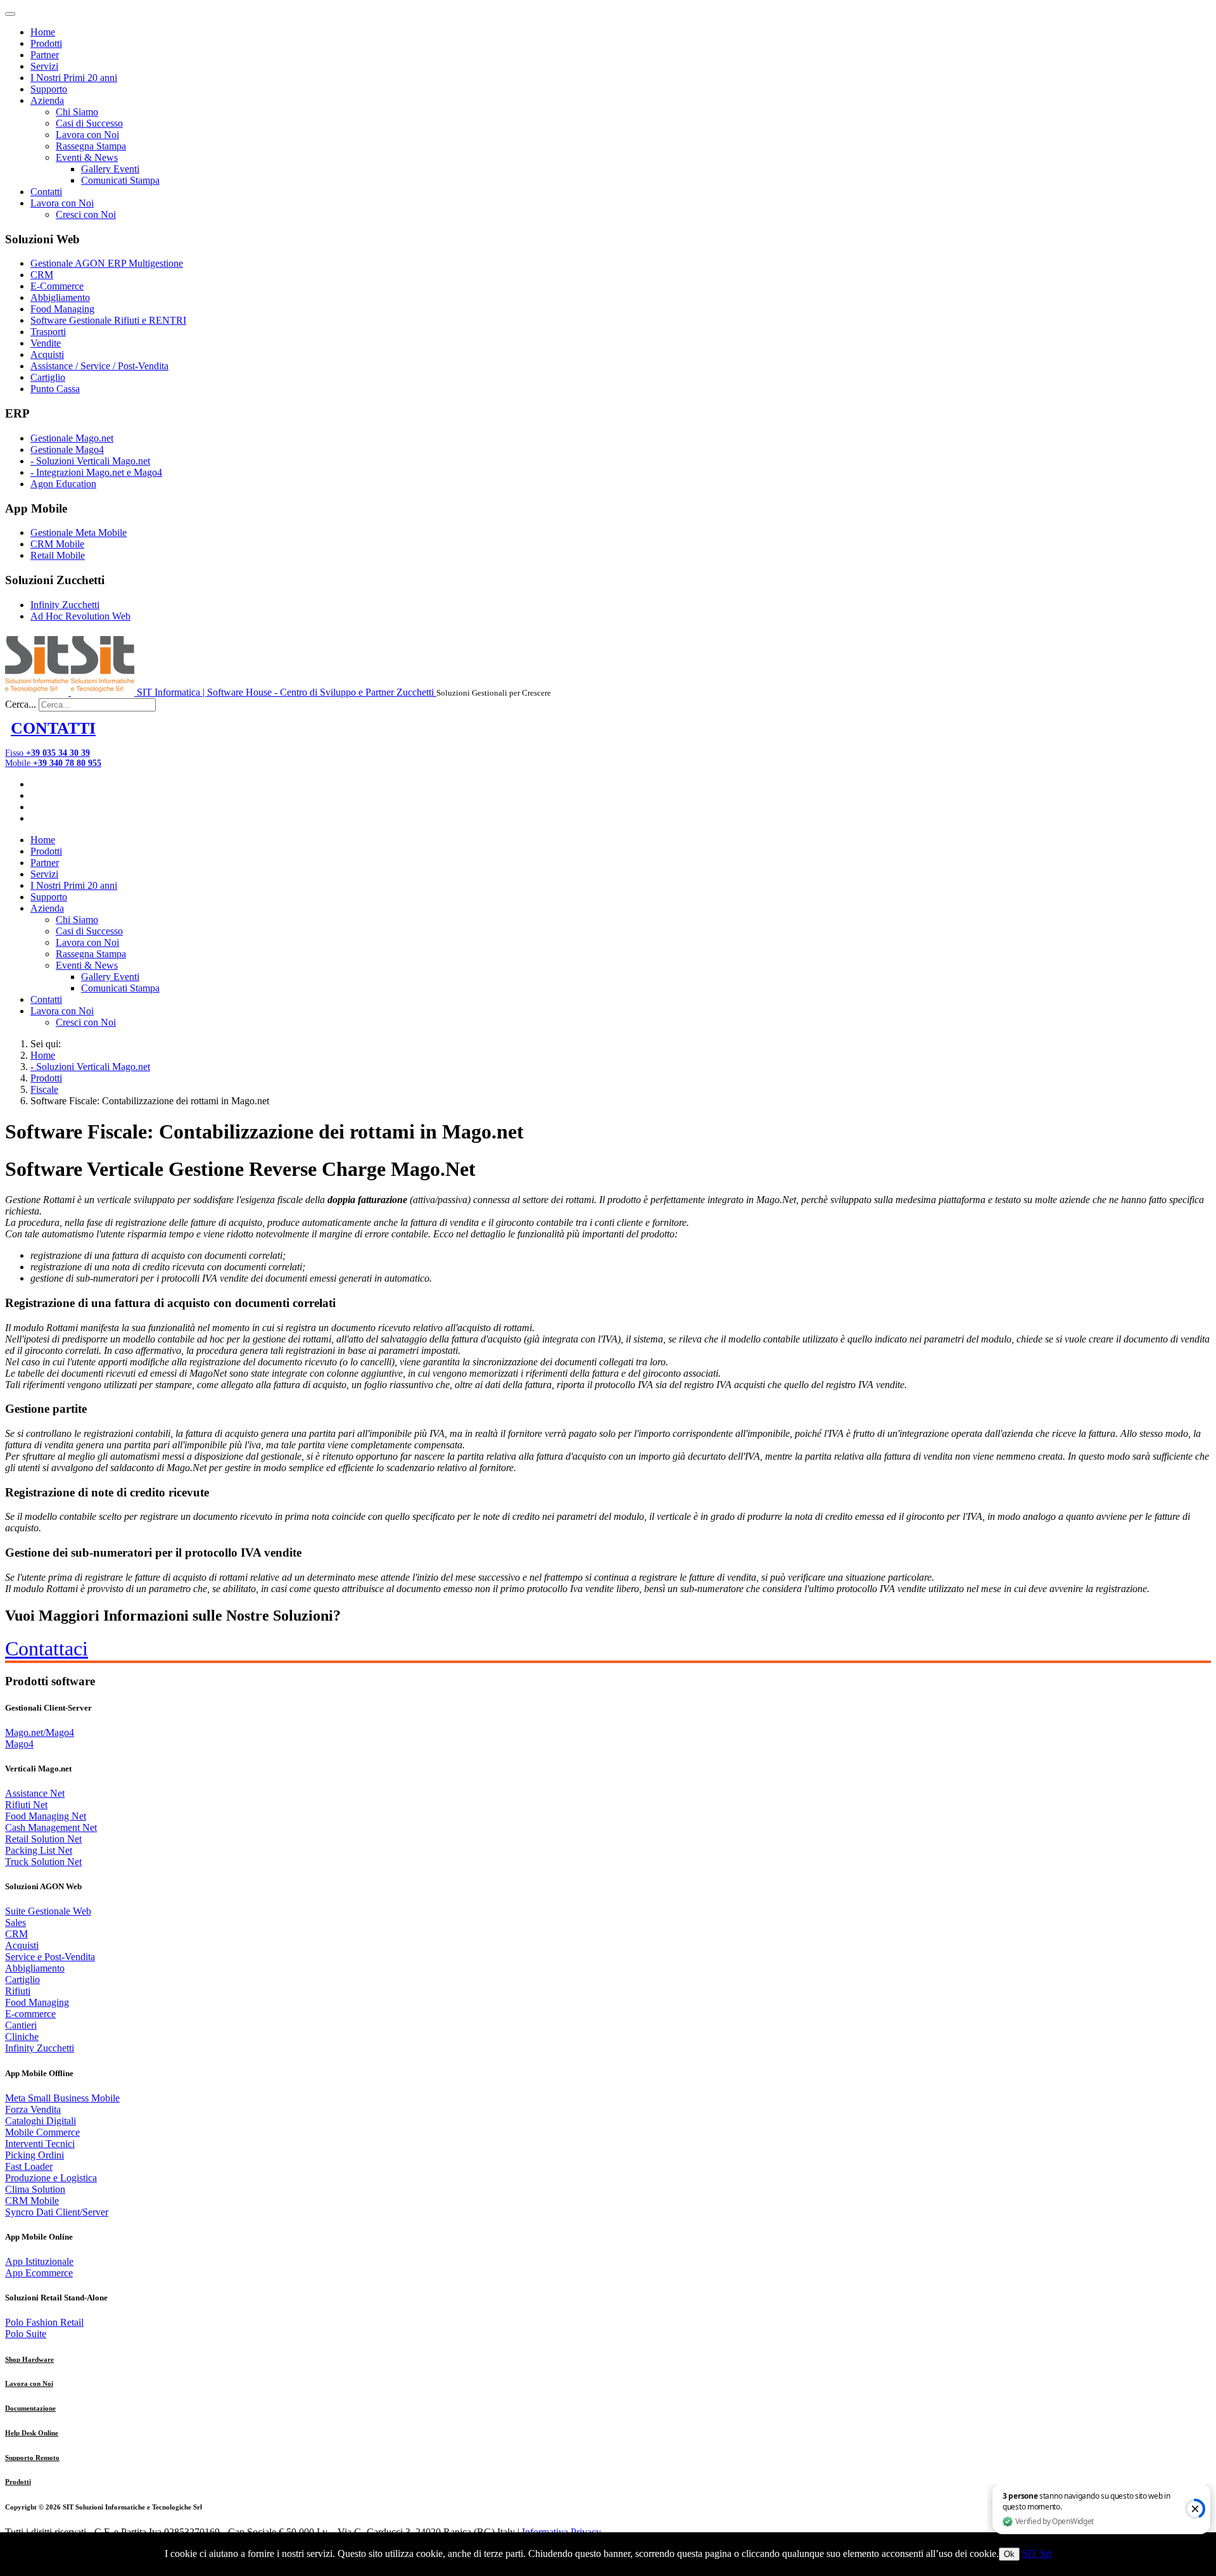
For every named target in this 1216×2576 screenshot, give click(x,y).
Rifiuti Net (26, 1805)
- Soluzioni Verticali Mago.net (90, 461)
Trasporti (48, 332)
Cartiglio (48, 377)
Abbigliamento (60, 297)
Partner (45, 55)
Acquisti (47, 354)
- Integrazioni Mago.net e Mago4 (96, 472)
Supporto (49, 89)
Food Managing (62, 309)
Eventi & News (87, 157)
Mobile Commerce (42, 2132)
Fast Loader (29, 2166)
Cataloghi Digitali (41, 2121)
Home (43, 32)
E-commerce (30, 2014)
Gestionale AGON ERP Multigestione (107, 263)
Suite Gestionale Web (48, 1911)
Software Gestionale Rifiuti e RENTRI (108, 320)
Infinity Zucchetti (65, 605)
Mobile (53, 763)
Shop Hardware (29, 2359)
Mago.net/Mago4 (40, 1732)
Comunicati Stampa (120, 180)
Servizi (44, 66)
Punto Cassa (55, 389)
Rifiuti (18, 1991)
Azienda (47, 100)
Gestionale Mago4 (67, 450)
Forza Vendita (33, 2109)
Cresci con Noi (86, 214)
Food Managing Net (46, 1816)
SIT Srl (1037, 2554)
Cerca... (21, 704)
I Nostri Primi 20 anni (74, 78)
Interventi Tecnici (40, 2144)
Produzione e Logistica (51, 2178)
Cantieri (21, 2025)
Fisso (47, 753)
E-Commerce (57, 286)
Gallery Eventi (110, 169)
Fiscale (44, 1089)
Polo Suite (26, 2334)
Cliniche (22, 2037)
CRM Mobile (57, 544)
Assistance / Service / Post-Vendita (99, 366)
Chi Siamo (77, 112)
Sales (16, 1922)
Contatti (46, 192)
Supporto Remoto (32, 2458)
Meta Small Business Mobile (62, 2098)
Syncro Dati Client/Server (57, 2212)
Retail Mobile (58, 555)
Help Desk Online (32, 2433)
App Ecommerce (39, 2273)
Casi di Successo (89, 123)
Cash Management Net (51, 1827)
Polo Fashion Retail (44, 2322)
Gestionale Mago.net (72, 438)
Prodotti (46, 43)
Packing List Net (39, 1850)
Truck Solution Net (43, 1862)
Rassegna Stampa (91, 146)
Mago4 (19, 1744)
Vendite (46, 343)
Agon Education (63, 484)
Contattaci (47, 1648)
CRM (42, 275)
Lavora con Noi (87, 135)
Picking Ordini (35, 2155)
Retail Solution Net (43, 1839)
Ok (1009, 2554)
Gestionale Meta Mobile (79, 532)
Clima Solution (35, 2189)
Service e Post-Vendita (50, 1957)
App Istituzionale (39, 2261)
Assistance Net (35, 1793)
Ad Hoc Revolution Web (80, 616)
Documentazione (30, 2408)
